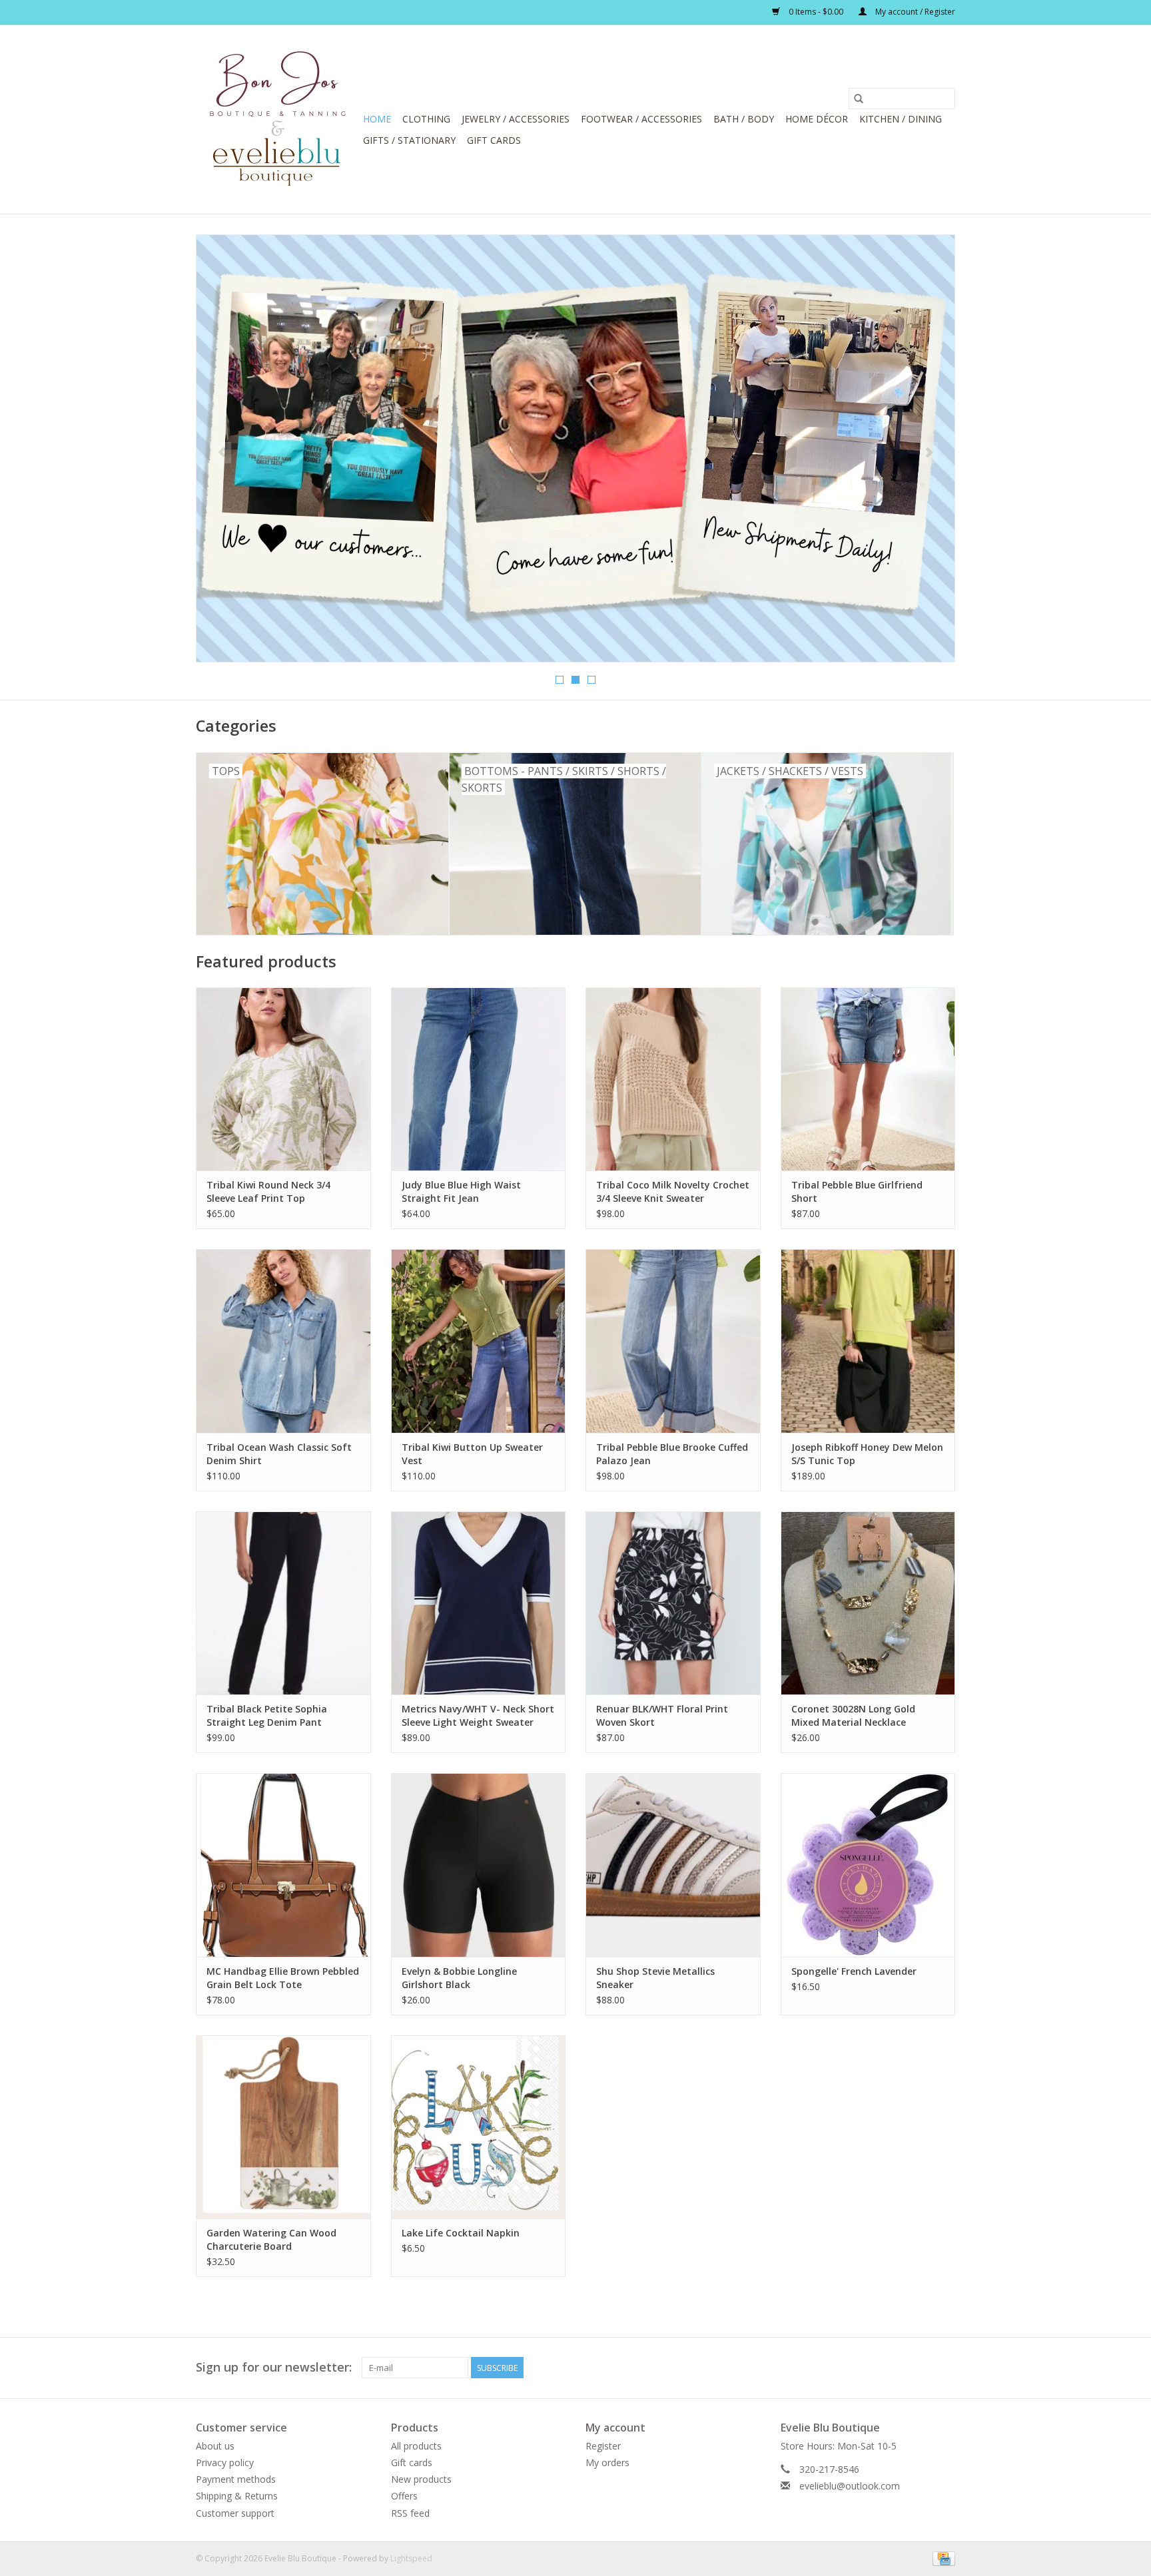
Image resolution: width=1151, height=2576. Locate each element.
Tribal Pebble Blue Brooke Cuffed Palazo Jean (672, 1454)
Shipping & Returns (237, 2496)
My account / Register (914, 12)
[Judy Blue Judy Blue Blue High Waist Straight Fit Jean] (479, 1079)
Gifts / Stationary (409, 140)
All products (416, 2446)
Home (377, 119)
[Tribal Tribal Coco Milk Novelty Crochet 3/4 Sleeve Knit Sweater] (673, 1079)
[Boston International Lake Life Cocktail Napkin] (479, 2127)
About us (215, 2446)
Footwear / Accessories (641, 119)
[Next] (929, 453)
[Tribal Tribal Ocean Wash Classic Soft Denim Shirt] (283, 1341)
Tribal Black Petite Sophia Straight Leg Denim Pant (267, 1715)
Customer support (235, 2513)
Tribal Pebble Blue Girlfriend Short (857, 1191)
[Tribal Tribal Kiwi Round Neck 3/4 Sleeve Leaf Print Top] (283, 1079)
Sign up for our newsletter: (274, 2367)
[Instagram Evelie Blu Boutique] (945, 2368)
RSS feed (410, 2513)
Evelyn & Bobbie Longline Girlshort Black (459, 1978)
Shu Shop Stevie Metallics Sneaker (655, 1978)
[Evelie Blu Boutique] (277, 119)
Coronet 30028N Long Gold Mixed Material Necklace (853, 1715)
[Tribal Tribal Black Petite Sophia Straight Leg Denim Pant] (283, 1603)
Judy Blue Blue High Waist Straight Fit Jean (461, 1191)
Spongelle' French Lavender (854, 1971)
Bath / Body (744, 119)
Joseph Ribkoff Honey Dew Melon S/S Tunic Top (867, 1454)
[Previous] (222, 453)
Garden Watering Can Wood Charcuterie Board (271, 2239)
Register (603, 2446)
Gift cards (494, 140)
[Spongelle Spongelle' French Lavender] (868, 1865)
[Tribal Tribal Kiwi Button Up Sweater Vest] (479, 1341)
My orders (607, 2462)
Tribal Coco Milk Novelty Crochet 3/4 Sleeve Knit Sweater (673, 1191)
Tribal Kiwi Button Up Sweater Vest (472, 1454)
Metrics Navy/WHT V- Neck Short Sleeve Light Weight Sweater (478, 1715)
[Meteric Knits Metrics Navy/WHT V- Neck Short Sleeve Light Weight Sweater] (479, 1603)
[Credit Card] (942, 2558)
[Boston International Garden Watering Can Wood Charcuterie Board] (283, 2127)
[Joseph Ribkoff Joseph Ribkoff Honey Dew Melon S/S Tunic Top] (868, 1341)
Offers (404, 2496)
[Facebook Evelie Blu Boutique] (921, 2368)
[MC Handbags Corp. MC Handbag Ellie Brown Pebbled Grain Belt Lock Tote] (283, 1865)
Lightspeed (411, 2558)
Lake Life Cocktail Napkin (461, 2233)
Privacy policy (225, 2462)
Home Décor (817, 119)
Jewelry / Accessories (516, 119)
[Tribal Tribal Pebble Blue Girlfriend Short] (868, 1079)
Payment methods (236, 2479)
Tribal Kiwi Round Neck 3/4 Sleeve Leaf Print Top (268, 1191)
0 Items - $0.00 (816, 12)
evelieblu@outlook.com (850, 2486)
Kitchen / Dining (901, 119)
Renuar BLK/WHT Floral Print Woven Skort (662, 1715)
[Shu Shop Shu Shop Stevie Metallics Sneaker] (673, 1865)
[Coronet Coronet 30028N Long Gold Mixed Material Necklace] (868, 1603)
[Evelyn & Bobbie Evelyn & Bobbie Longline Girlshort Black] (479, 1865)
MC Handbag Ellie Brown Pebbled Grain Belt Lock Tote (283, 1978)
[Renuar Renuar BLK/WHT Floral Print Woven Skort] (673, 1603)
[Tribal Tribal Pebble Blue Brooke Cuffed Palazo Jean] (673, 1341)
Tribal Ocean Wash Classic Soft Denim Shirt (279, 1454)
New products (421, 2479)
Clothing (426, 119)
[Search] (859, 99)
